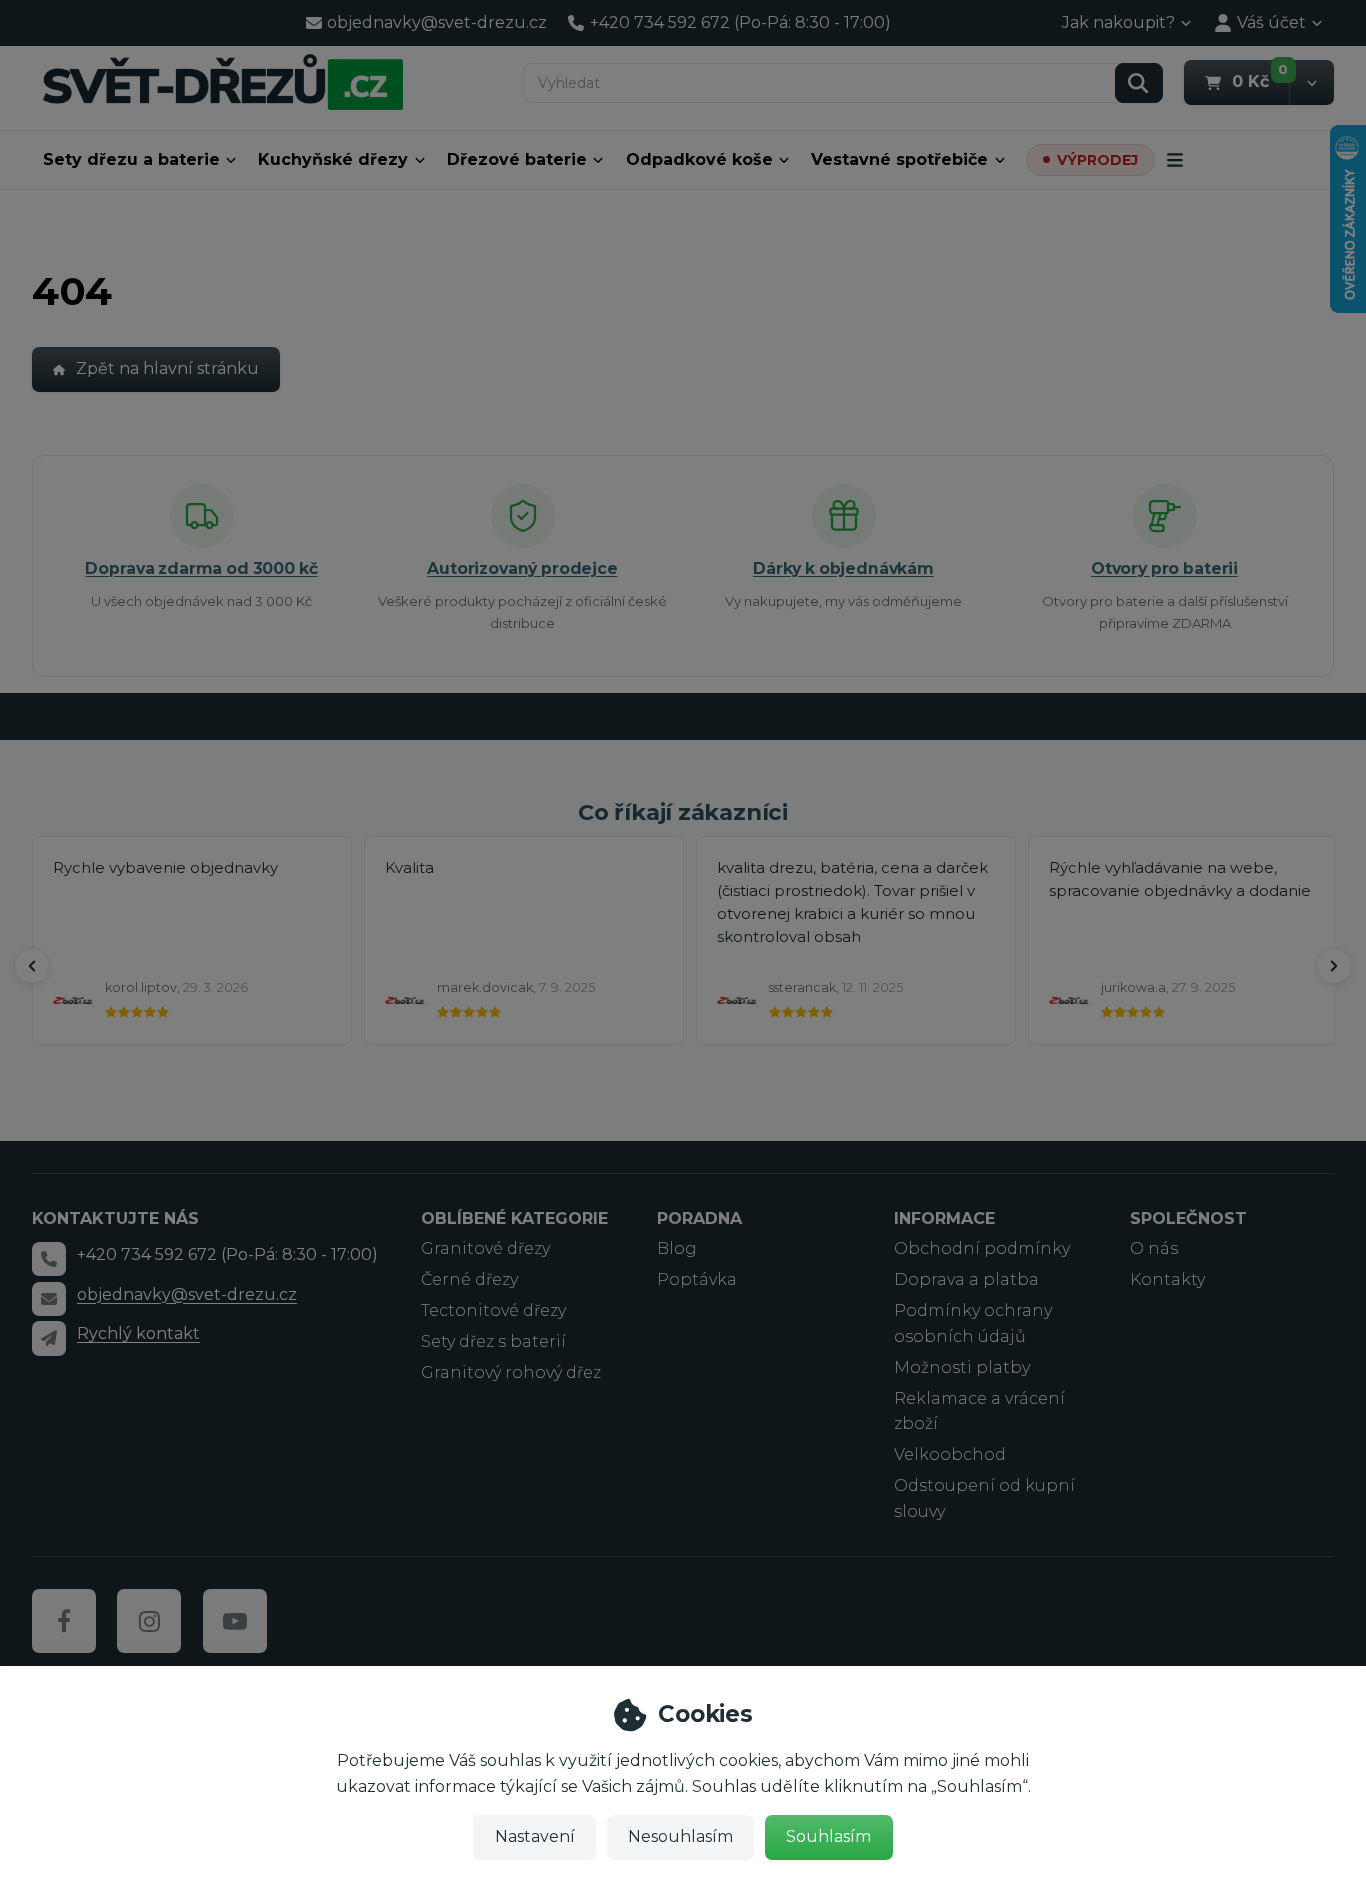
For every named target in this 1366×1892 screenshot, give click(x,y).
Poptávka (697, 1279)
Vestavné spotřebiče (899, 159)
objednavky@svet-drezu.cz (187, 1294)
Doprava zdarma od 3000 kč (201, 568)
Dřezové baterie (517, 159)
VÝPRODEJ (1097, 160)
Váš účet (1271, 22)
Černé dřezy (469, 1279)
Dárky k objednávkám (843, 568)
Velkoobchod (950, 1454)
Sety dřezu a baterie (131, 159)
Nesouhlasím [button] (680, 1836)
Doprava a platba (966, 1279)
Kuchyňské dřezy (333, 159)
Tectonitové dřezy (493, 1310)
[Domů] (223, 81)
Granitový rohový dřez (511, 1372)
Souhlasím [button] (828, 1836)
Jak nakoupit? (1118, 22)
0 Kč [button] (1260, 81)
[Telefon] (49, 1259)
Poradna (699, 1218)
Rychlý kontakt (138, 1333)
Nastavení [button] (535, 1836)
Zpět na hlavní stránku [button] (167, 368)
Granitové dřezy (485, 1248)
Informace (944, 1218)
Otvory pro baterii (1164, 568)
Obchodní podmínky (982, 1248)
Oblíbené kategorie (514, 1218)
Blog (677, 1248)
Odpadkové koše (699, 159)
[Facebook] (64, 1621)
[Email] (49, 1299)
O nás (1154, 1248)
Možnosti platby (962, 1367)
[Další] (1334, 966)
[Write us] (49, 1338)
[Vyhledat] (1139, 83)
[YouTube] (235, 1621)
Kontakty (1167, 1279)
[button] (1311, 82)
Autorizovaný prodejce (522, 568)
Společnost (1188, 1218)
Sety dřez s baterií (493, 1341)
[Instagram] (149, 1621)
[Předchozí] (32, 966)
